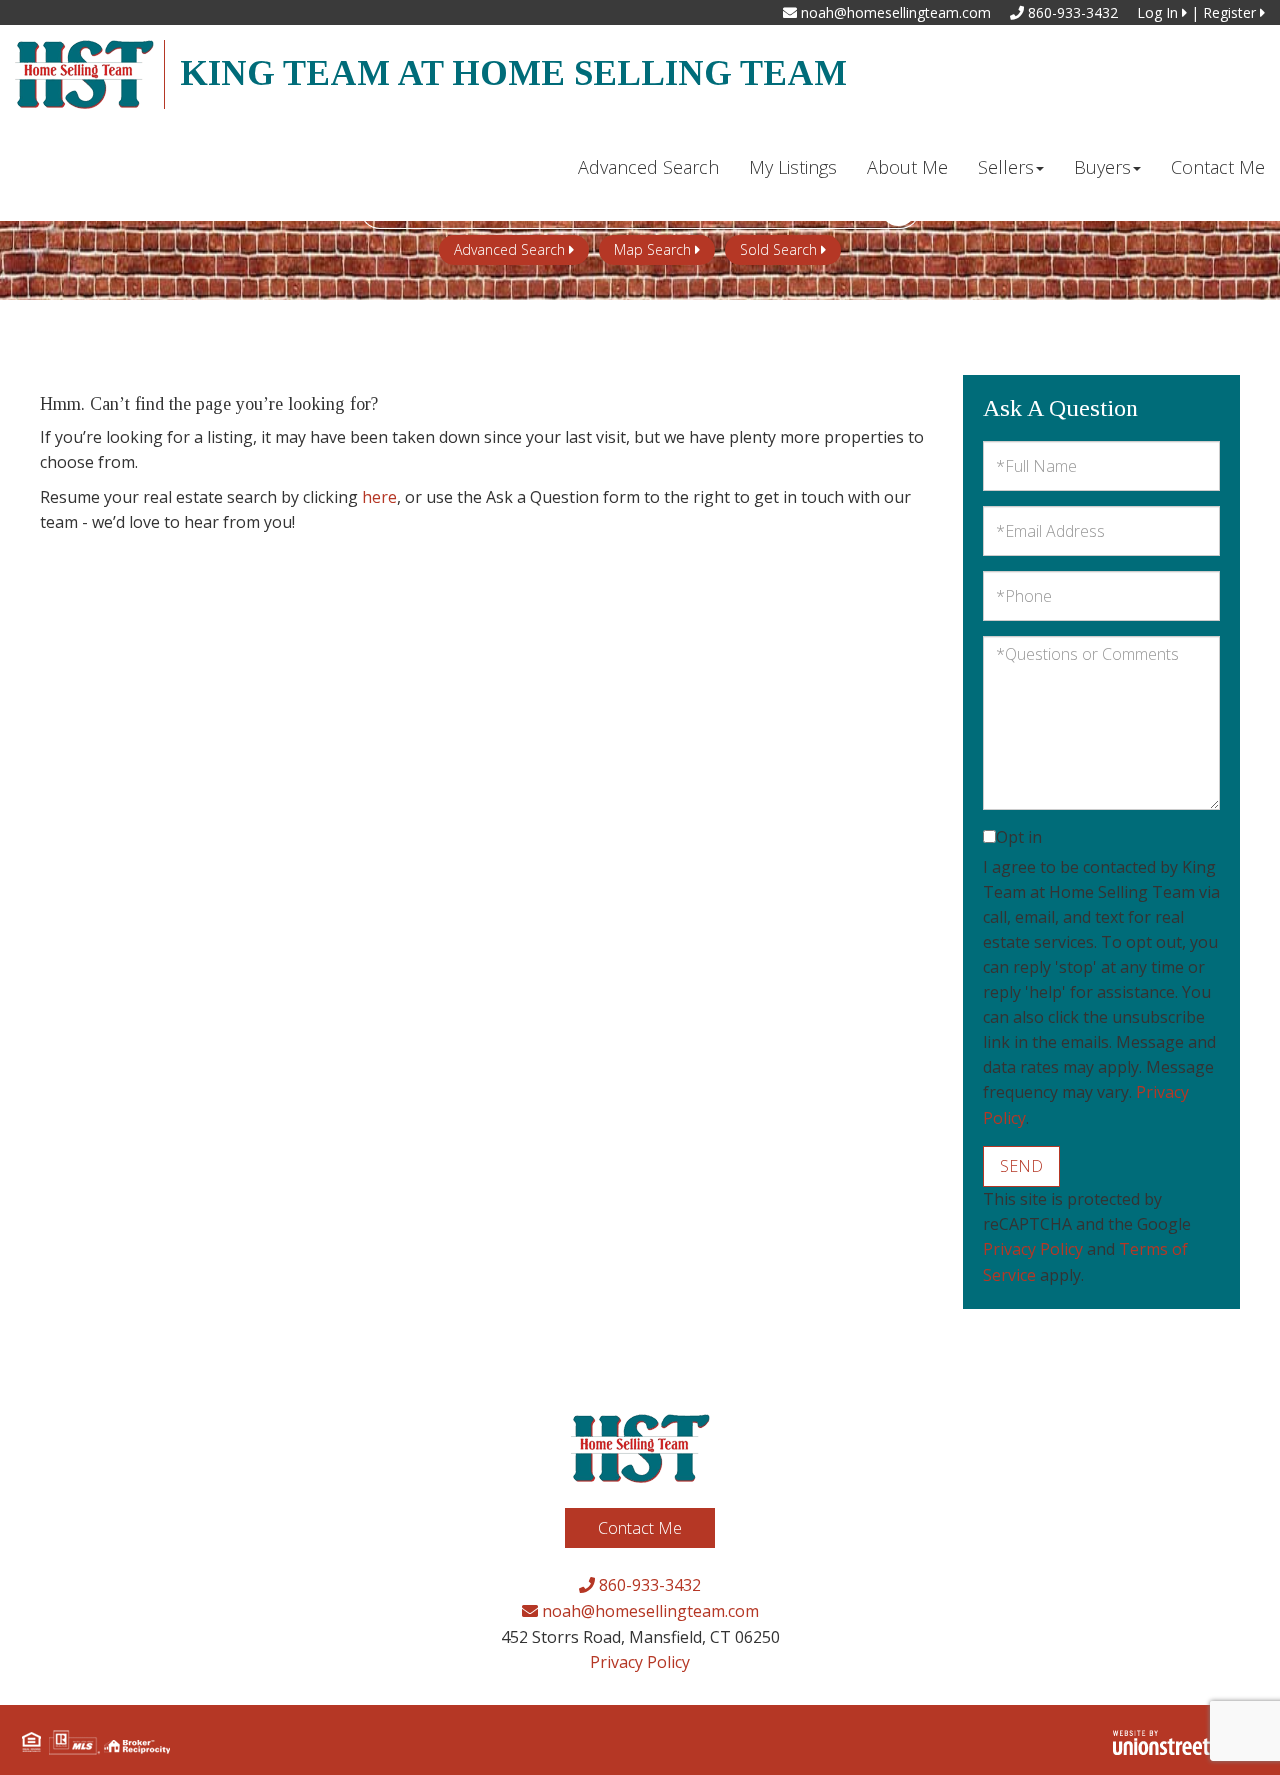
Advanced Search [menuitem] (648, 167)
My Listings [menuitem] (793, 167)
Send (1021, 1166)
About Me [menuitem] (907, 167)
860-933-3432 (1071, 12)
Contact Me (640, 1528)
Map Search (652, 249)
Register (1231, 12)
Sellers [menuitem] (1006, 167)
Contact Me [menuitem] (1218, 167)
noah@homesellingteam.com (894, 12)
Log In (1159, 12)
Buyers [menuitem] (1102, 167)
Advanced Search (509, 249)
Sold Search (778, 249)
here (379, 497)
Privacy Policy (1033, 1249)
